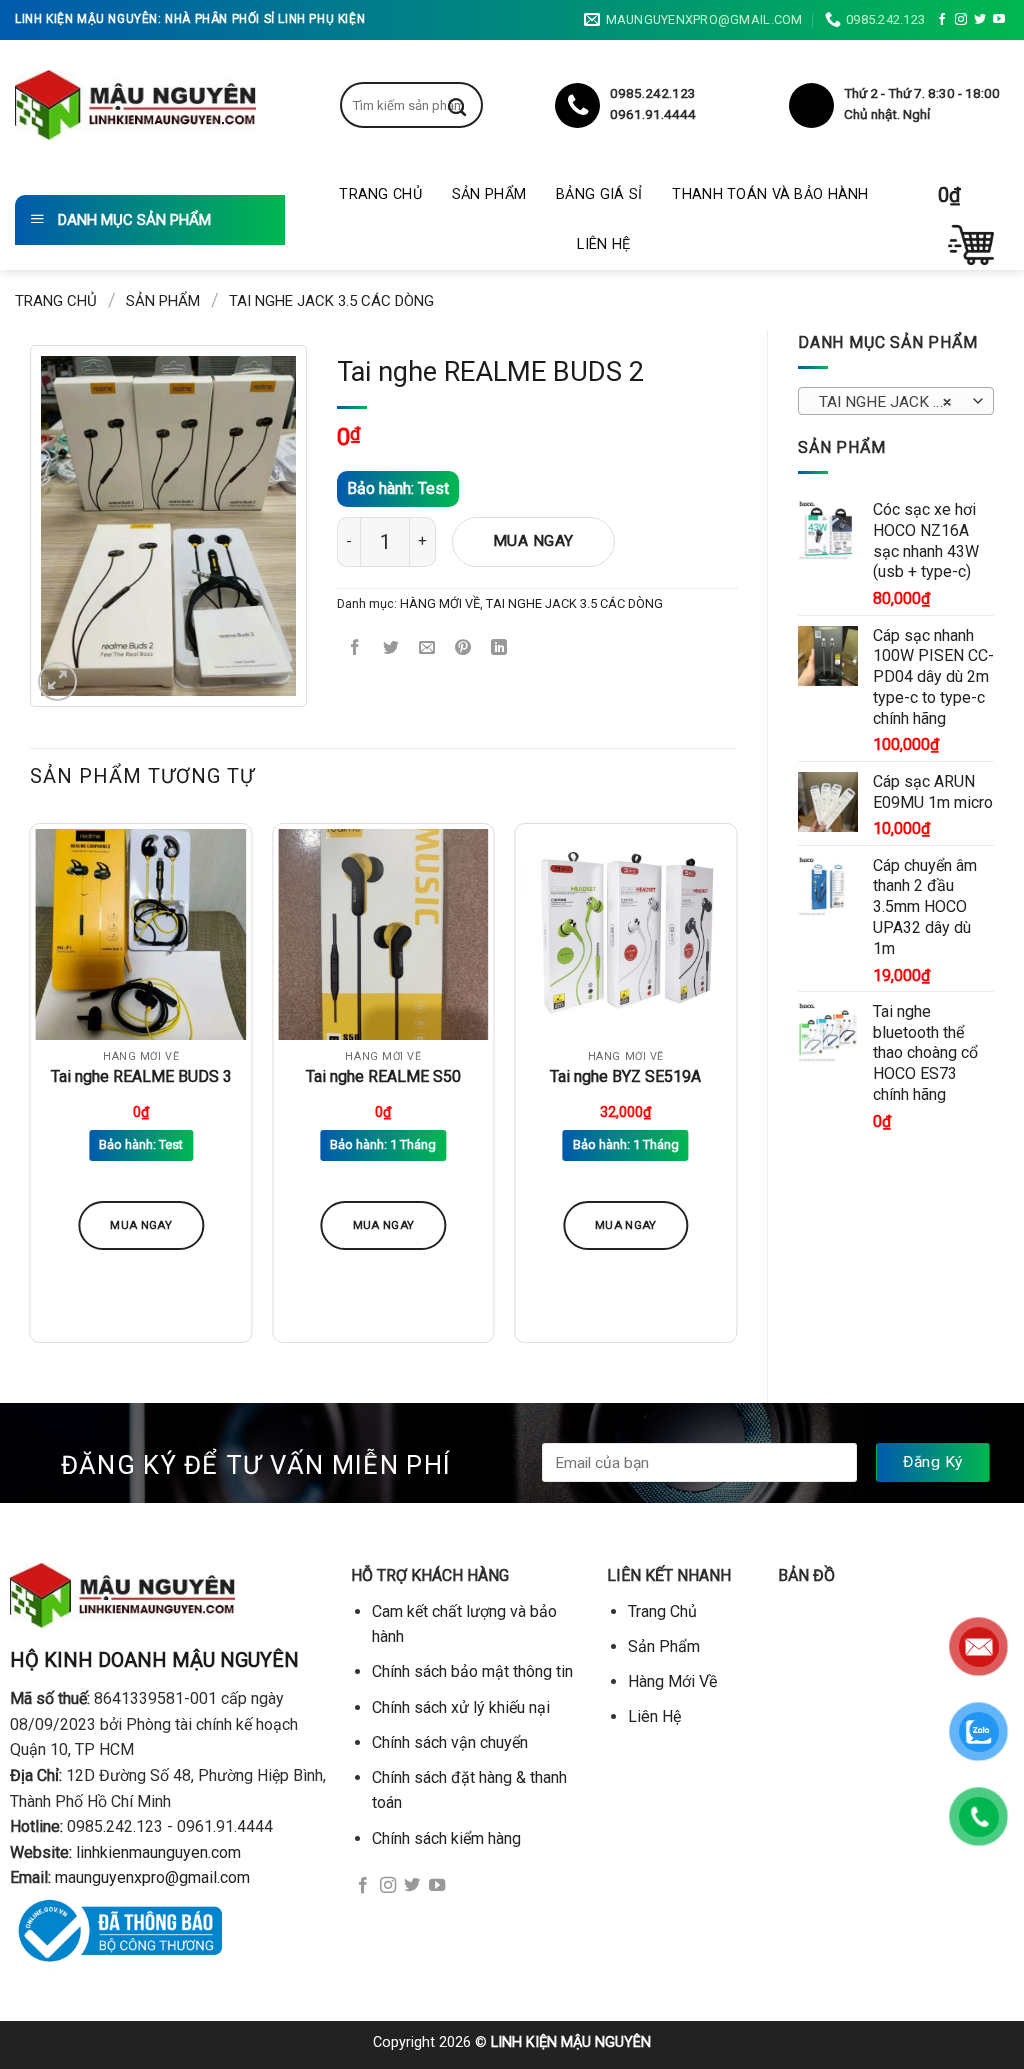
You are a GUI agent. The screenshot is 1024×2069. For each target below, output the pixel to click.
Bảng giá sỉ (599, 194)
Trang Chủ (380, 194)
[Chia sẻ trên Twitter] (391, 648)
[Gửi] (472, 105)
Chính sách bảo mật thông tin (472, 1671)
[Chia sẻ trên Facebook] (355, 648)
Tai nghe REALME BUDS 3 (141, 1076)
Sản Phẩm (489, 194)
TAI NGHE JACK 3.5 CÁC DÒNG (331, 301)
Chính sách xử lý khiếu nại (461, 1707)
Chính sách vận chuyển (450, 1742)
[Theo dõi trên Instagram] (961, 20)
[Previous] (31, 1091)
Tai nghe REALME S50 (383, 1076)
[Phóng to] (57, 681)
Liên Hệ (603, 244)
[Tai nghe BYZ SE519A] (625, 934)
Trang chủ (56, 301)
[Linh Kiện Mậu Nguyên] (135, 105)
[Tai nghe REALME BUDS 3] (141, 934)
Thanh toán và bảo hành (770, 194)
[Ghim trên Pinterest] (463, 648)
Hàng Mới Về (672, 1681)
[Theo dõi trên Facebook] (942, 20)
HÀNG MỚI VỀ (440, 603)
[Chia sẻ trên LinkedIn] (499, 648)
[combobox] (896, 401)
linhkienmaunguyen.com (158, 1852)
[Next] (736, 1091)
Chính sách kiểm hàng (446, 1838)
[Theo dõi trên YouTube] (999, 20)
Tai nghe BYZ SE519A (625, 1076)
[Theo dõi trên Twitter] (980, 20)
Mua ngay (533, 541)
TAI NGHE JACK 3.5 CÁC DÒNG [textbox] (895, 402)
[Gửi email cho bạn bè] (427, 648)
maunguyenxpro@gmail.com (152, 1877)
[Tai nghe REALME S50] (383, 934)
